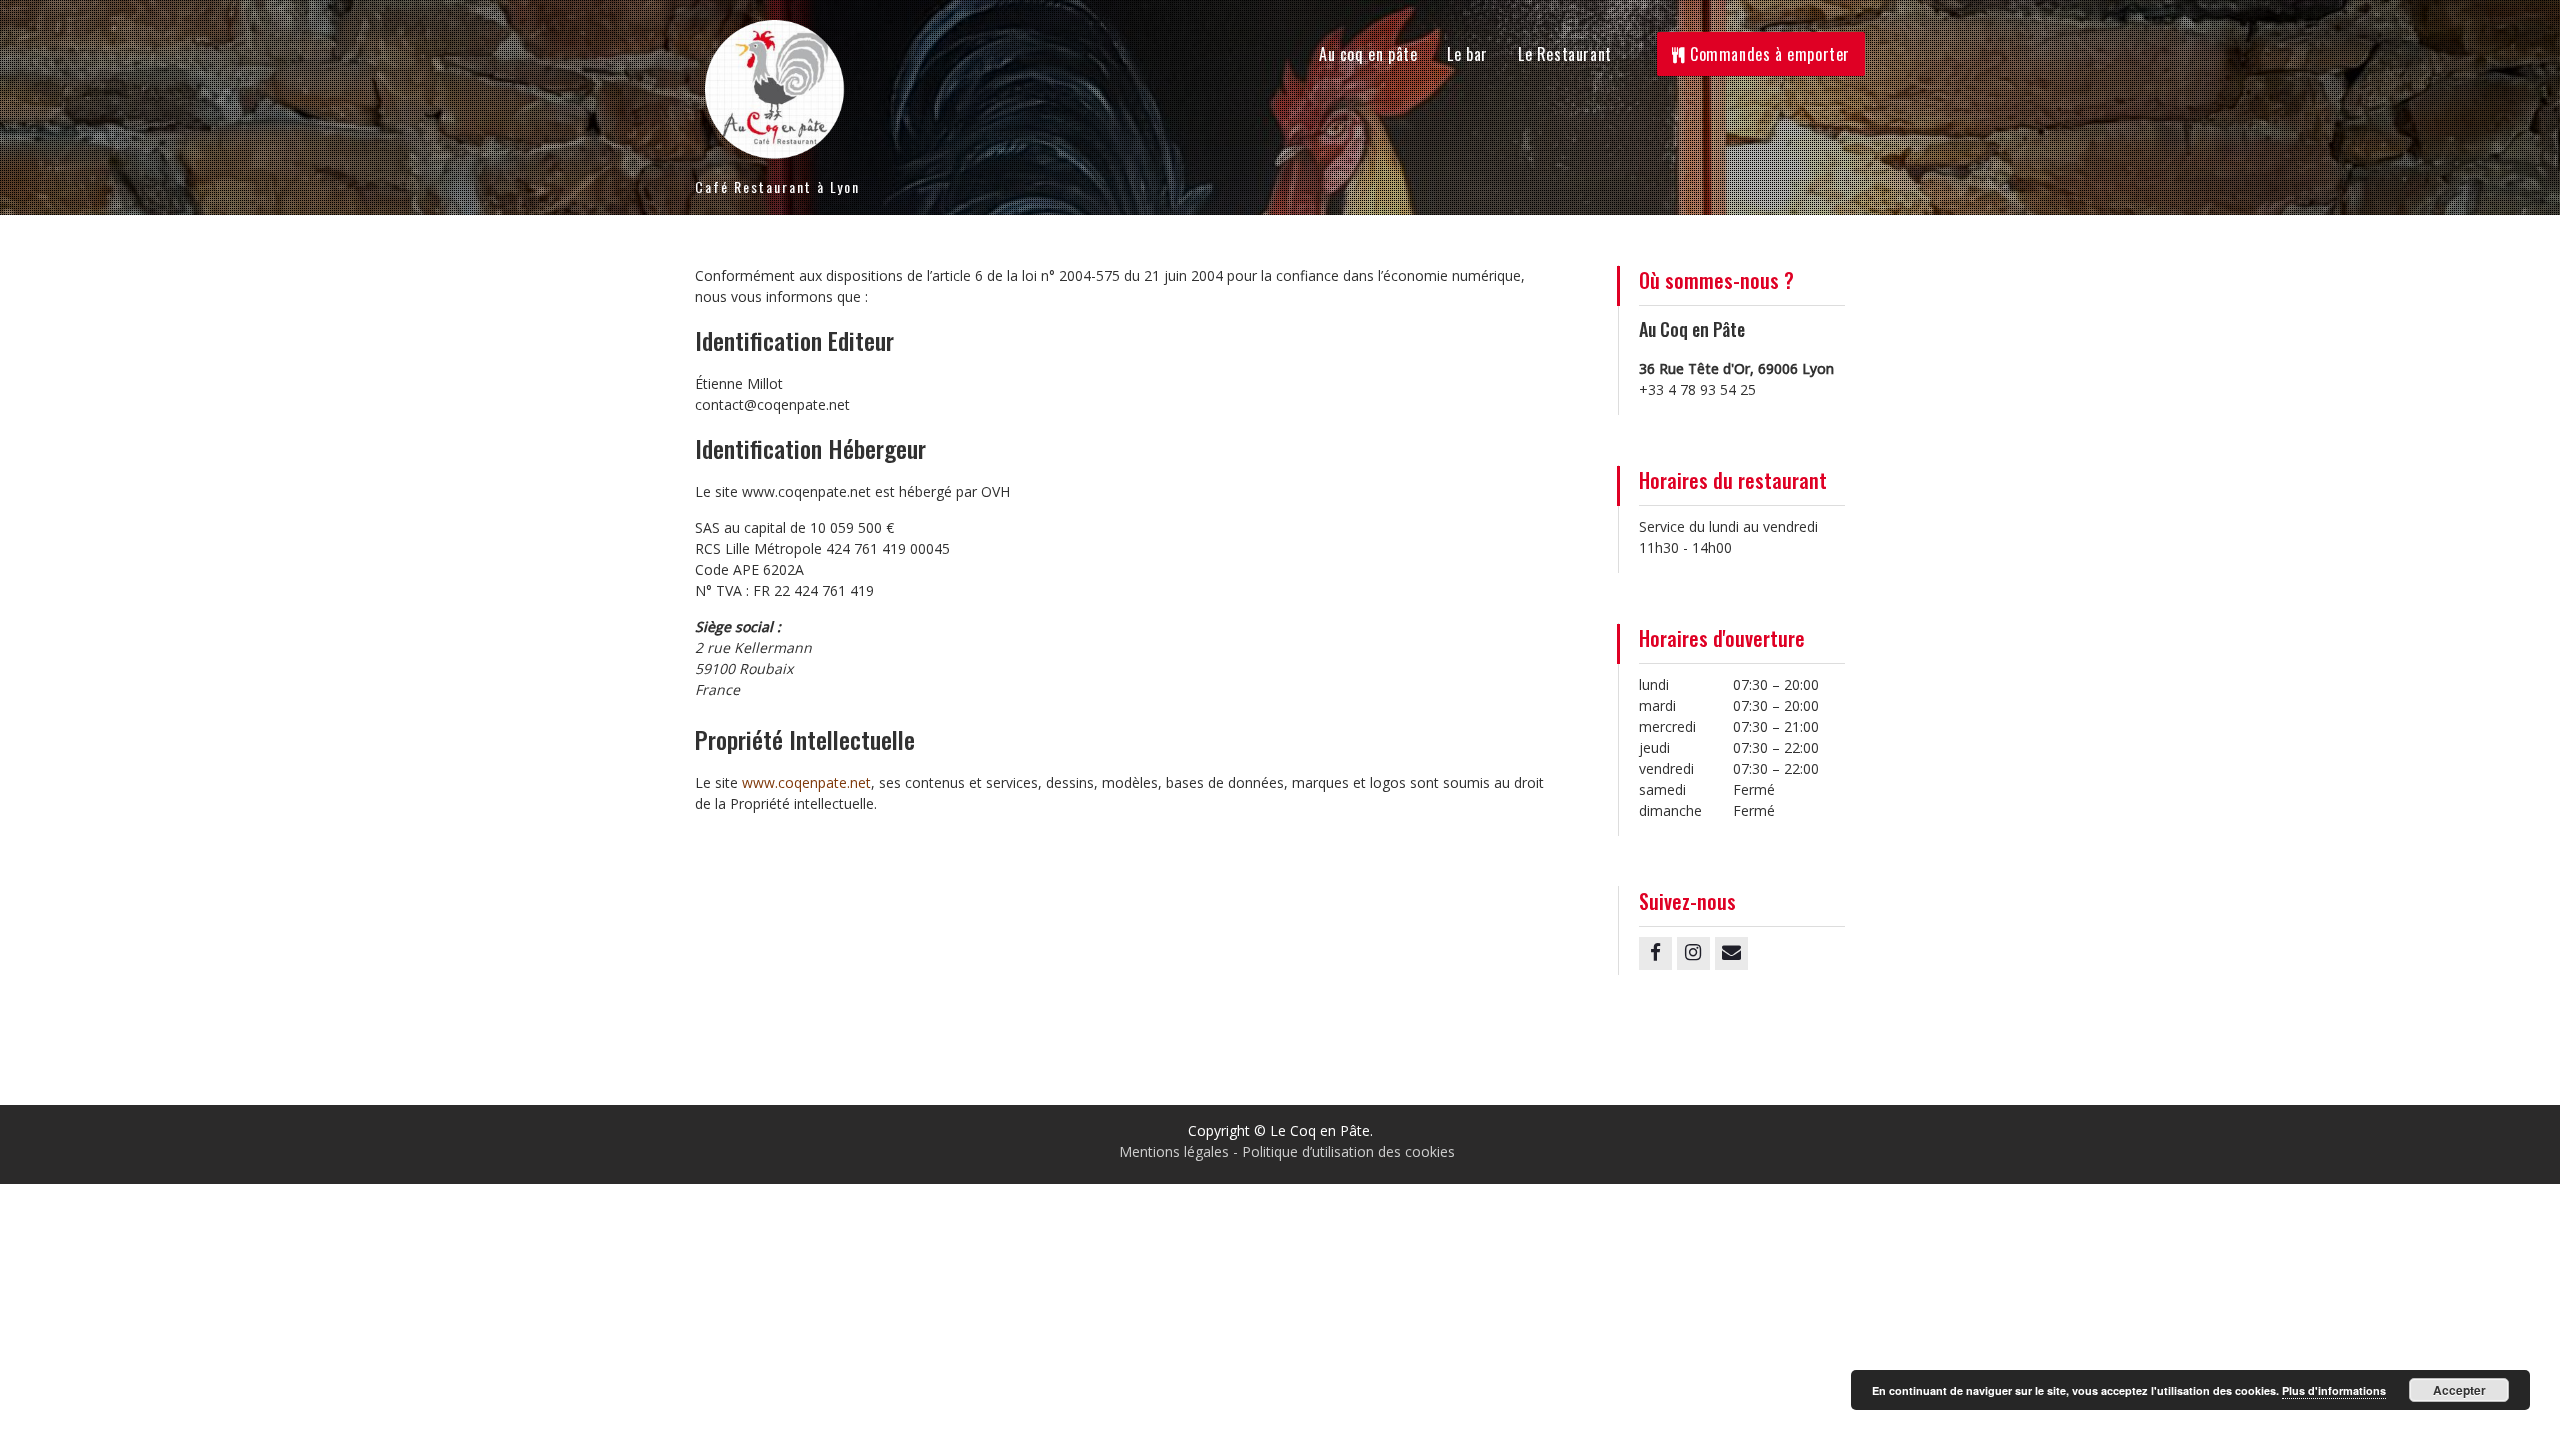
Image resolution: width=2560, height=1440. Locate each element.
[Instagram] (1693, 953)
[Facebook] (1655, 953)
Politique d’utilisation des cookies (1348, 1151)
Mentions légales (1174, 1151)
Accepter (2459, 1390)
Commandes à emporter (1767, 54)
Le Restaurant (1565, 54)
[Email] (1731, 953)
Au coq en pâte (1368, 54)
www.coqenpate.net (806, 782)
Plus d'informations (2334, 1390)
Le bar (1467, 54)
